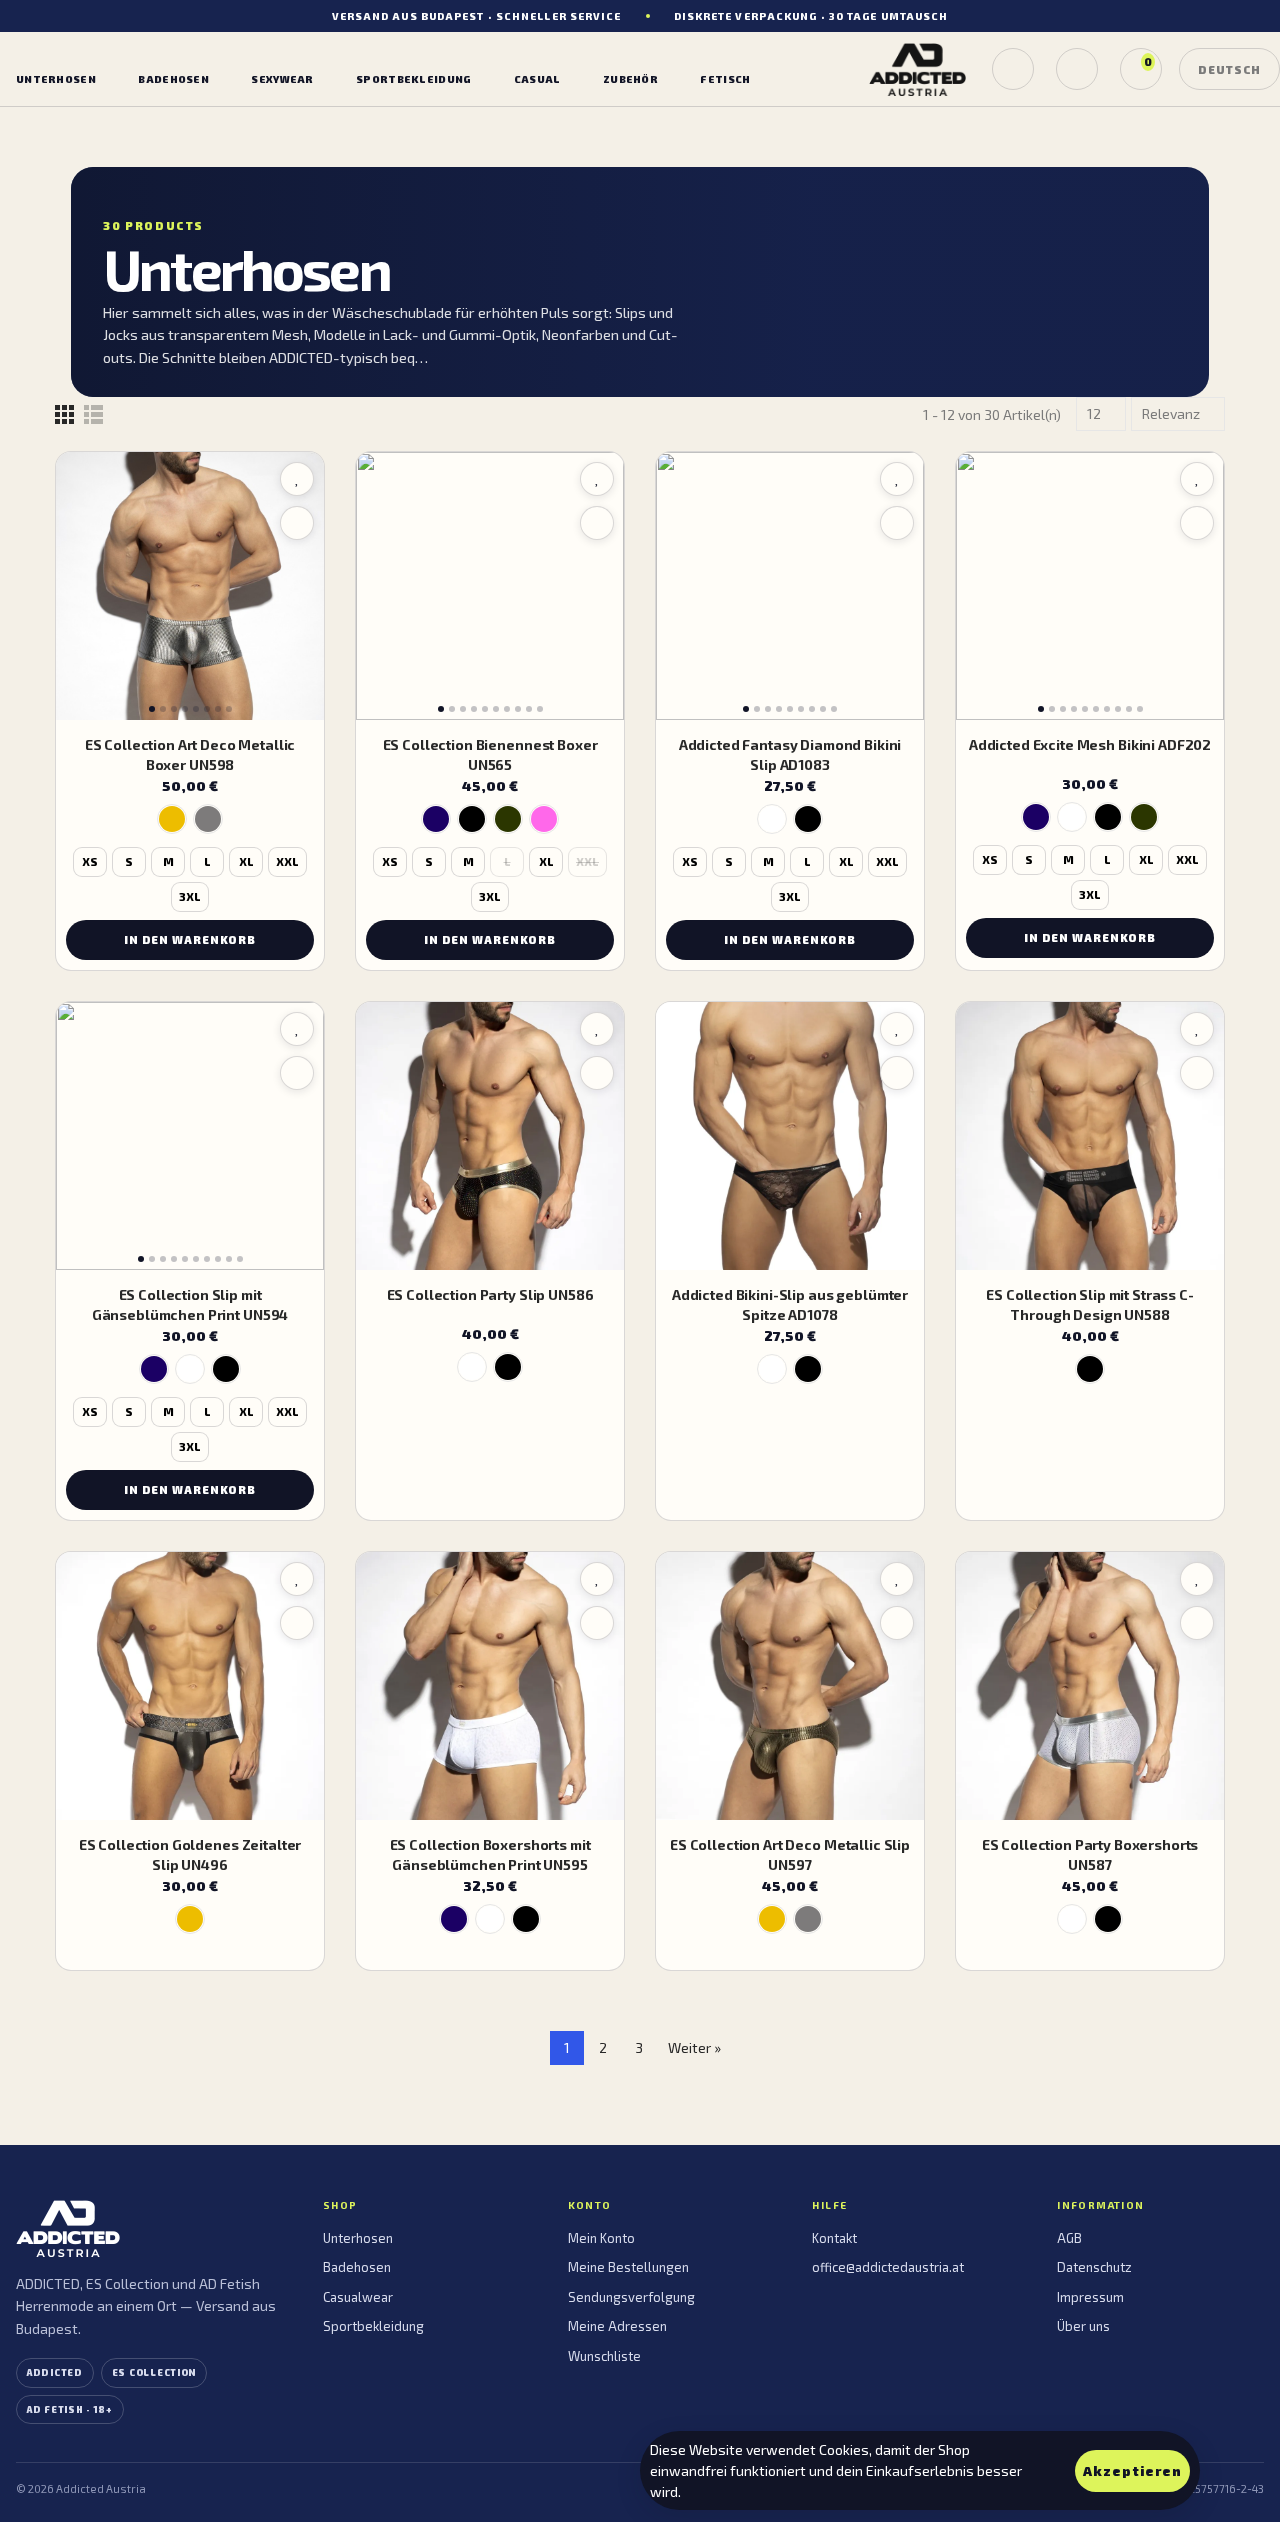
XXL (287, 861)
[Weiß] (772, 819)
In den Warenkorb (190, 939)
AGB (1069, 2238)
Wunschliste (604, 2356)
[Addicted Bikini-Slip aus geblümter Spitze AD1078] (790, 1136)
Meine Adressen (617, 2326)
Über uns (1083, 2326)
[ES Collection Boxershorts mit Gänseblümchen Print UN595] (490, 1686)
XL (246, 861)
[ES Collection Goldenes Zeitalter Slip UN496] (190, 1686)
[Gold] (172, 819)
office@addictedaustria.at (888, 2267)
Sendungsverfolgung (631, 2297)
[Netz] (64, 414)
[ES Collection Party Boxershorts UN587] (1090, 1686)
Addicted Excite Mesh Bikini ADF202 (1090, 744)
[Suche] (1013, 69)
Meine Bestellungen (628, 2267)
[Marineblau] (436, 819)
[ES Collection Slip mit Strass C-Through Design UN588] (1090, 1136)
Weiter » (694, 2047)
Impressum (1090, 2297)
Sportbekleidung (373, 2326)
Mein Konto (601, 2238)
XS (90, 861)
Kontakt (834, 2238)
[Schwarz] (472, 819)
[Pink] (544, 819)
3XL (190, 896)
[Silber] (208, 819)
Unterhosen (358, 2238)
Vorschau (297, 523)
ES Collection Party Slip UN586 (490, 1294)
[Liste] (93, 414)
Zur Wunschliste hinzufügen (297, 479)
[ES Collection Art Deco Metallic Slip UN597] (790, 1686)
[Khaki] (508, 819)
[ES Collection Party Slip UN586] (490, 1136)
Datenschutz (1094, 2267)
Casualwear (358, 2297)
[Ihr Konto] (1077, 69)
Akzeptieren (1132, 2471)
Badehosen (357, 2267)
